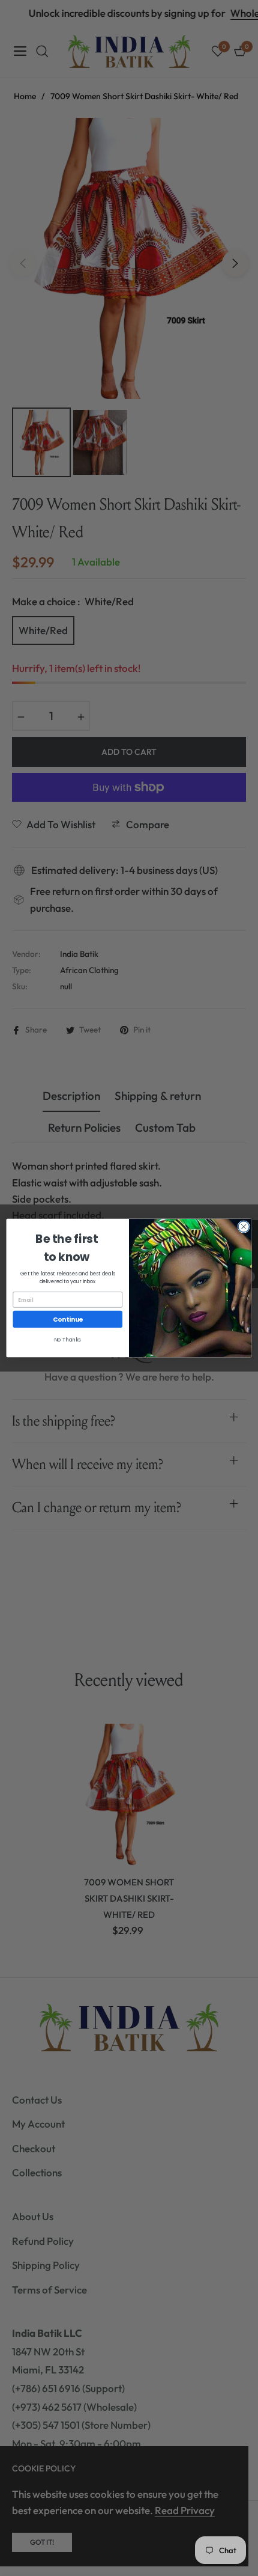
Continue (68, 1320)
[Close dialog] (244, 1227)
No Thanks (67, 1340)
